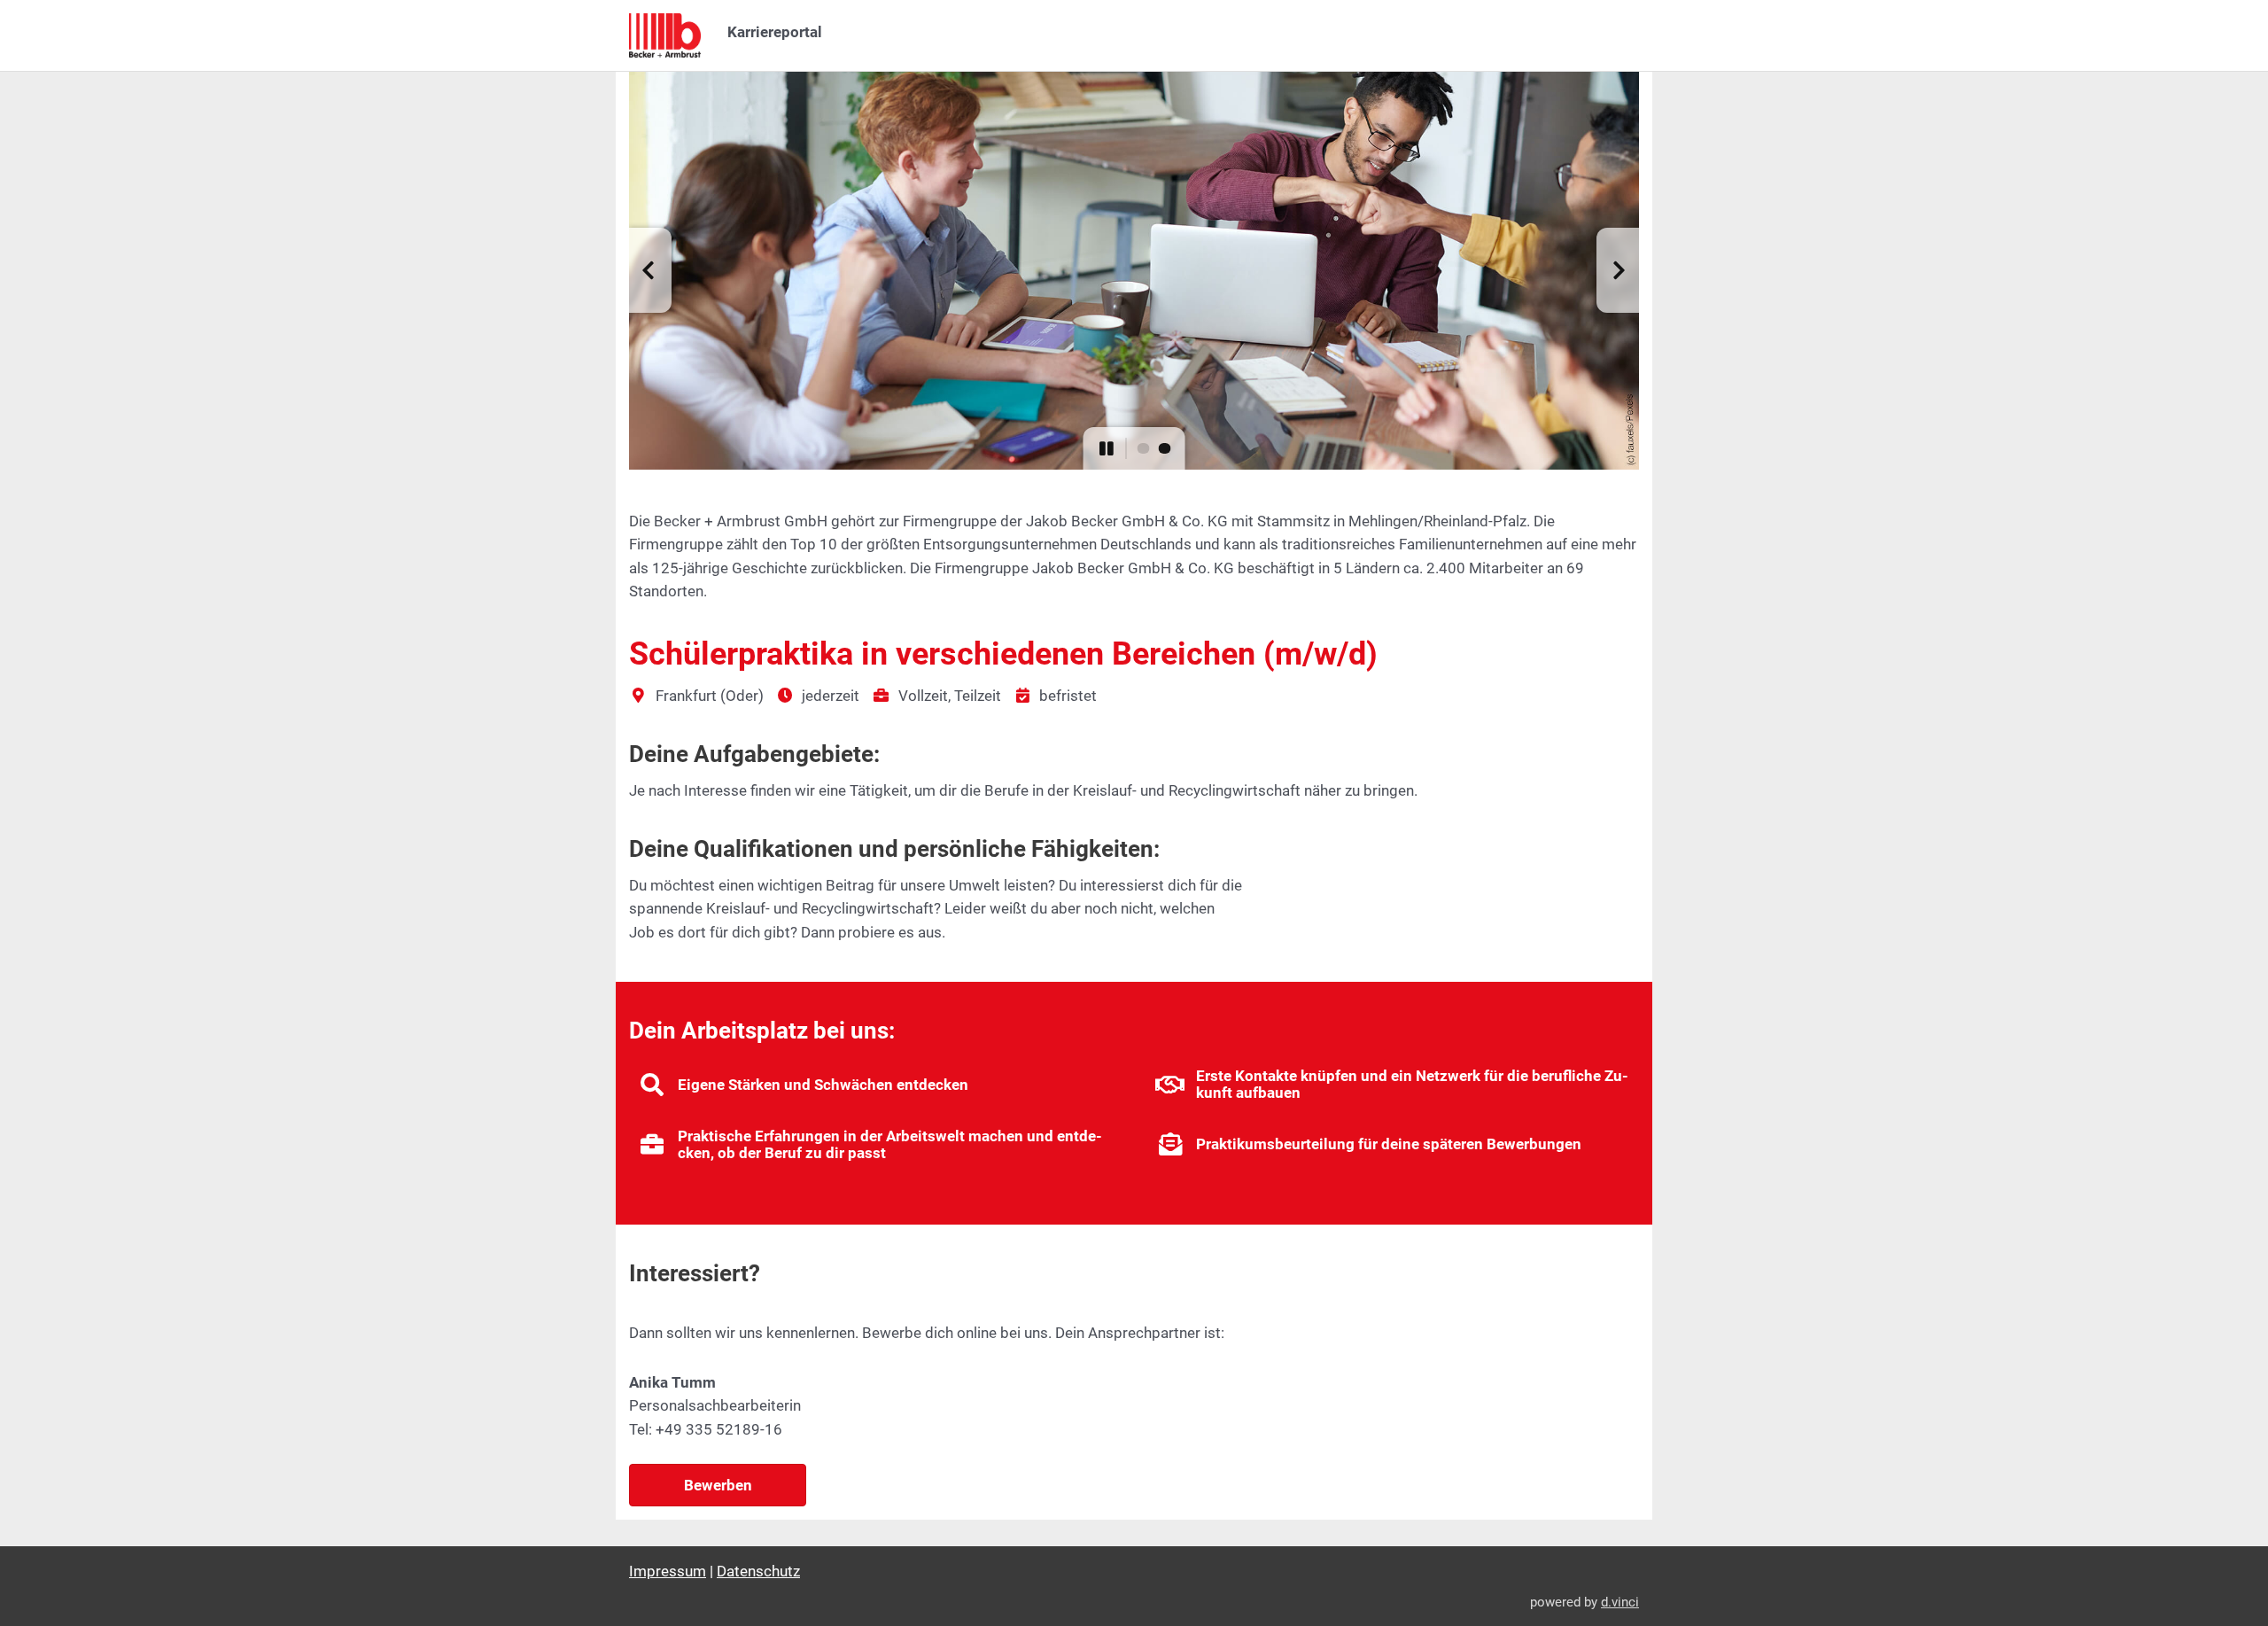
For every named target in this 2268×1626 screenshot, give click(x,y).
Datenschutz (758, 1571)
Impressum (668, 1571)
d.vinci (1620, 1602)
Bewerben (718, 1485)
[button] (650, 270)
